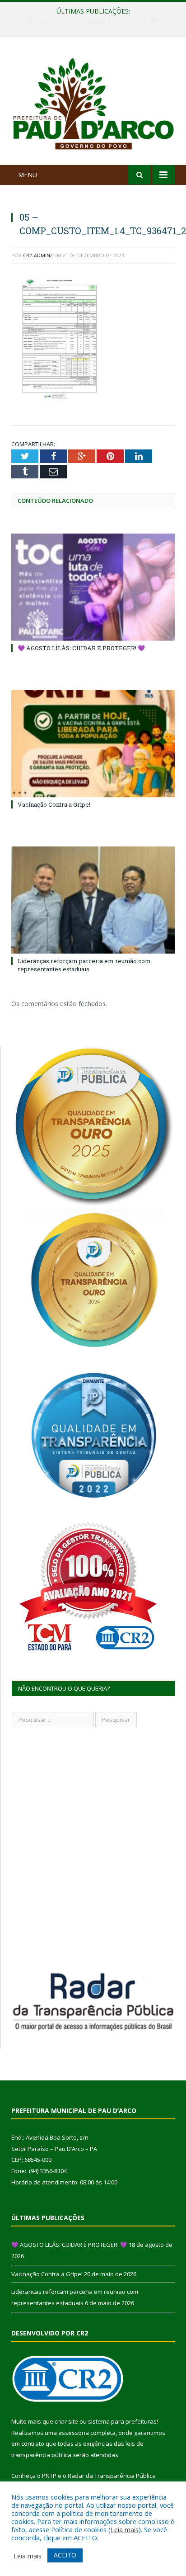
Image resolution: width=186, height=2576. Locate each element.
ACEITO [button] (65, 2555)
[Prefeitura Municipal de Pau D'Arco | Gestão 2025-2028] (93, 102)
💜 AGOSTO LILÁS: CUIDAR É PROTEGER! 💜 (81, 648)
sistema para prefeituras (122, 2421)
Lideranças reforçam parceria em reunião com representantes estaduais (84, 965)
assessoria (74, 2433)
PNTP (49, 2476)
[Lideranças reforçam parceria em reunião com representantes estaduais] (93, 900)
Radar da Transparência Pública (112, 2476)
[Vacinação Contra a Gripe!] (93, 744)
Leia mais (125, 2529)
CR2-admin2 (38, 255)
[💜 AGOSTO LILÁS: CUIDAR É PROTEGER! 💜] (93, 587)
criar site (66, 2421)
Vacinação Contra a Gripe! (91, 21)
